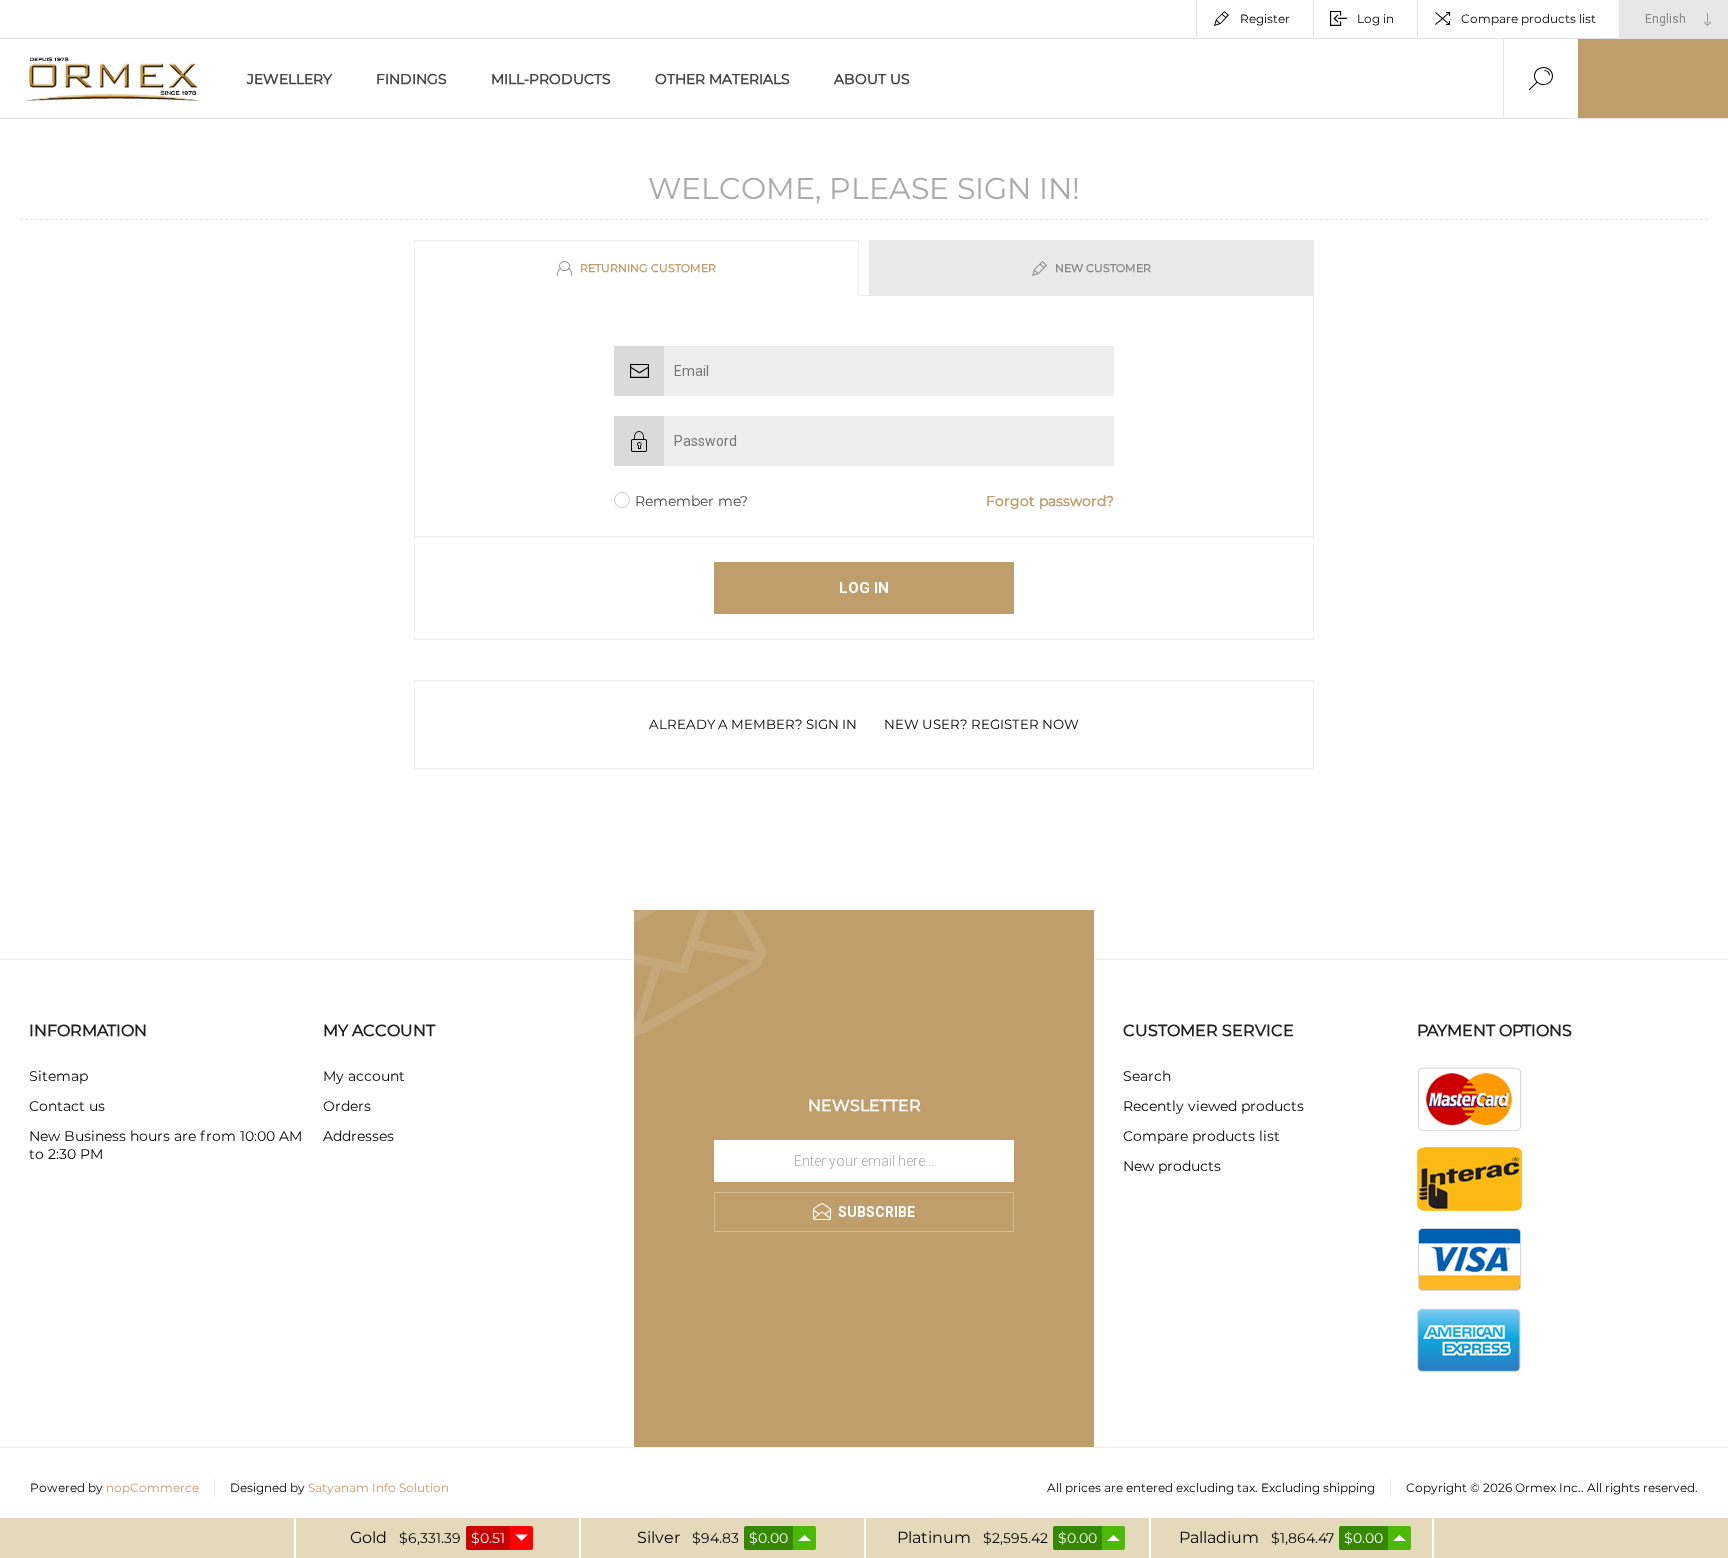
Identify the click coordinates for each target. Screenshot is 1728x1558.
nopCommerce (152, 1487)
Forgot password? (1050, 501)
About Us (872, 79)
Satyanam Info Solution (378, 1487)
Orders (347, 1106)
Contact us (67, 1106)
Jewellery (289, 79)
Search (1147, 1076)
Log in (1375, 18)
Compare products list (1528, 18)
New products (1172, 1166)
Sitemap (58, 1076)
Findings (411, 79)
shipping (1349, 1487)
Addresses (358, 1136)
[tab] (639, 268)
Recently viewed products (1213, 1106)
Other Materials (722, 79)
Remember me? (691, 501)
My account (364, 1076)
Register (1265, 18)
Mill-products (551, 79)
